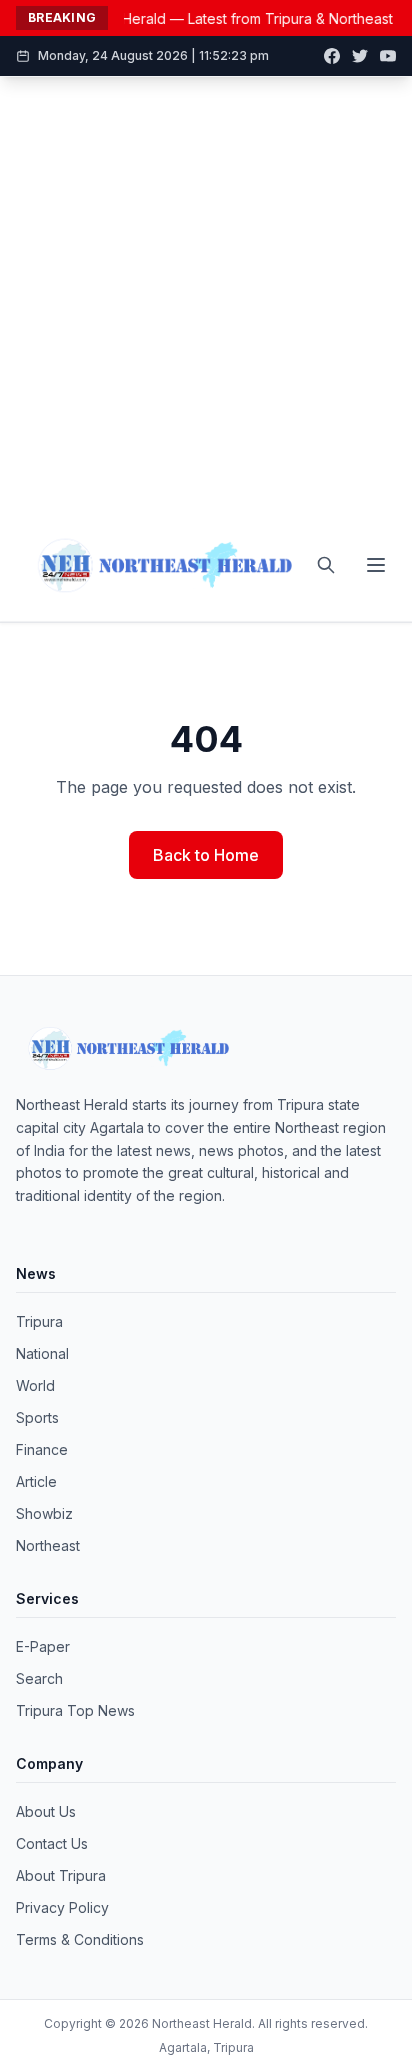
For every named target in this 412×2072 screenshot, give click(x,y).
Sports (37, 1417)
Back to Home (206, 855)
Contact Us (52, 1843)
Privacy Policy (62, 1907)
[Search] (326, 565)
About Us (46, 1811)
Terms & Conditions (80, 1939)
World (35, 1385)
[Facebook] (332, 56)
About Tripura (61, 1875)
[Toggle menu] (376, 565)
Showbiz (44, 1513)
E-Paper (43, 1646)
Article (36, 1481)
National (42, 1353)
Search (39, 1678)
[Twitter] (360, 56)
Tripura (39, 1321)
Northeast (48, 1545)
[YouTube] (388, 56)
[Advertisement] (206, 293)
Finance (42, 1449)
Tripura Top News (75, 1710)
